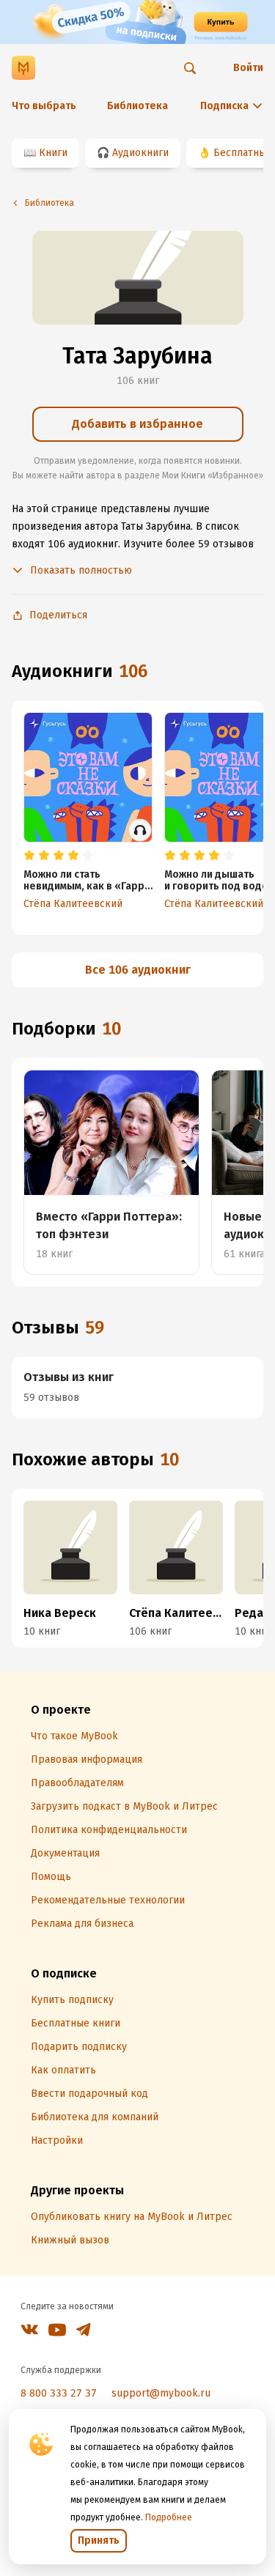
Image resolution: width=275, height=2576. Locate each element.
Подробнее (169, 2517)
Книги (53, 153)
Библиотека (137, 106)
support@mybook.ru (161, 2393)
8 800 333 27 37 (59, 2393)
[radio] (29, 856)
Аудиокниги (140, 153)
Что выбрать (44, 106)
